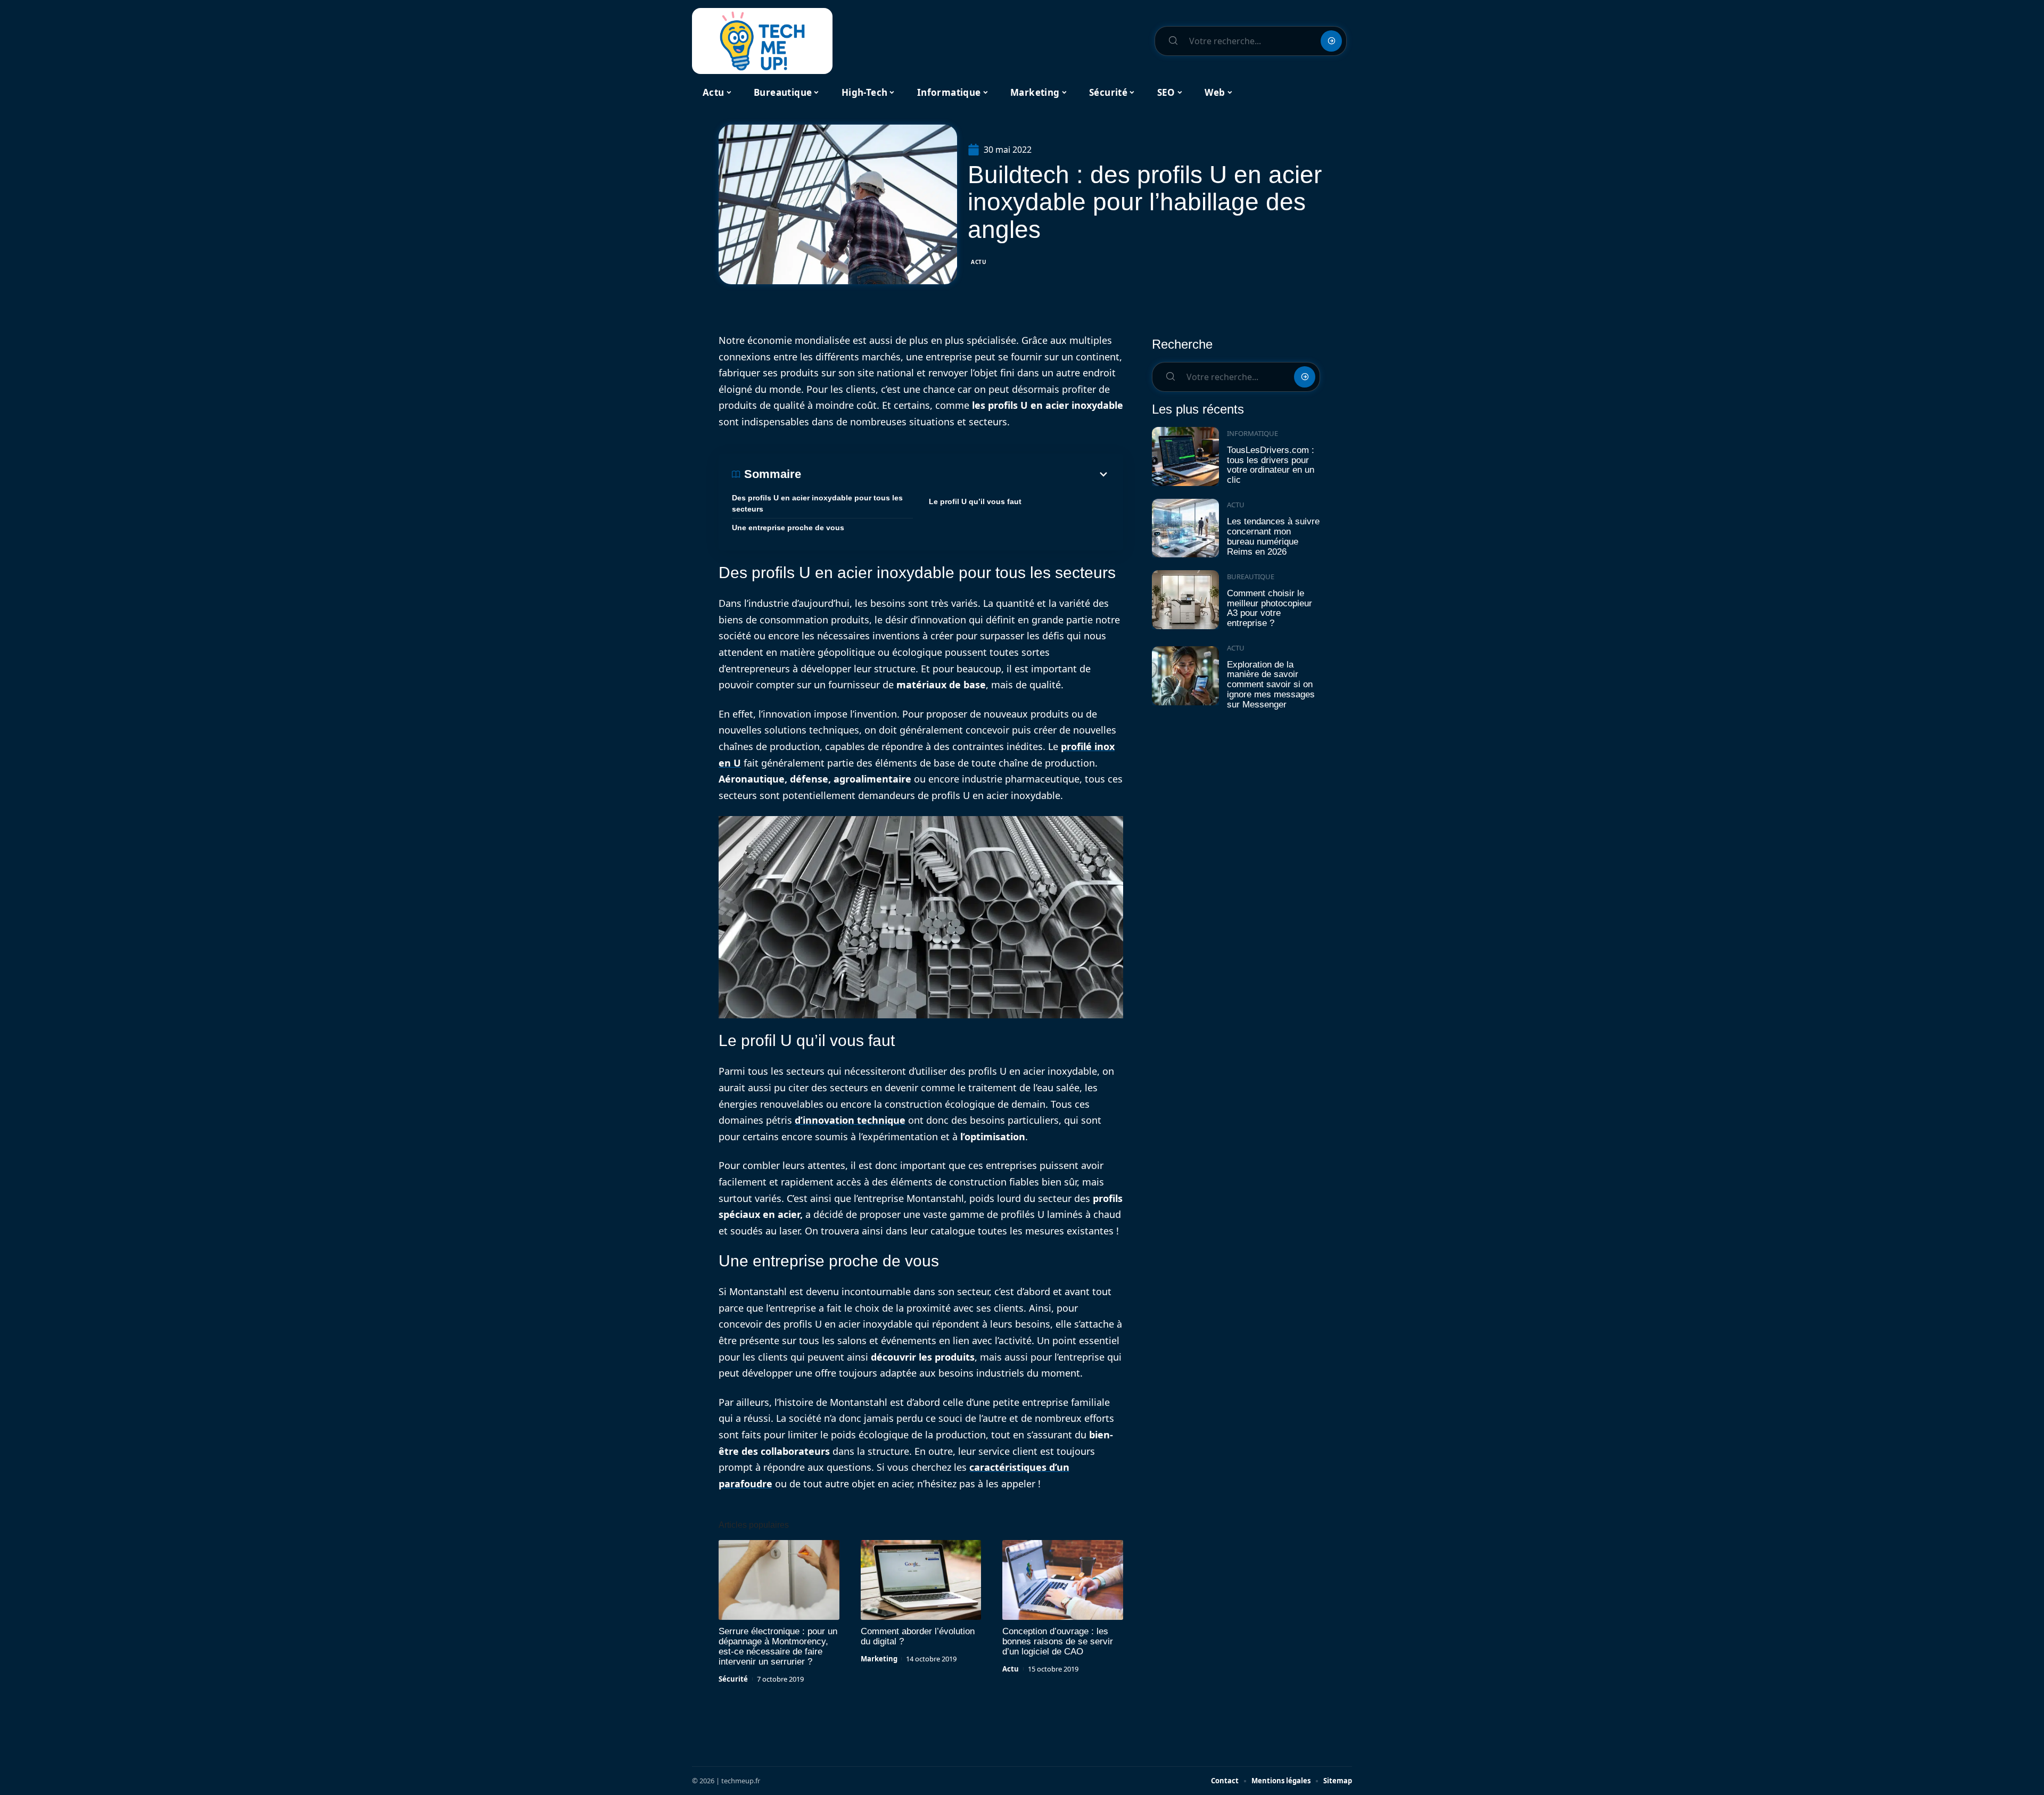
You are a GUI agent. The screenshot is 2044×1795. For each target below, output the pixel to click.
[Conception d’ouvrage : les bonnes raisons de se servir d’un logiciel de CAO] (1063, 1580)
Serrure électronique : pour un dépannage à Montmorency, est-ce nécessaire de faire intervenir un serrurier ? (778, 1646)
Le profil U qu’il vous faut (975, 501)
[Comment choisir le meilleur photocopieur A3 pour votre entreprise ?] (1185, 600)
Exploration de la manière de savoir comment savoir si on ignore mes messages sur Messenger (1271, 685)
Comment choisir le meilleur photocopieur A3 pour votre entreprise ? (1270, 608)
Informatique (1252, 433)
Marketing (879, 1659)
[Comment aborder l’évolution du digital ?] (921, 1580)
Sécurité (733, 1679)
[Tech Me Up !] (762, 41)
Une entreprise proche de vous (788, 528)
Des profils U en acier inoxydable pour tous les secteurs (817, 503)
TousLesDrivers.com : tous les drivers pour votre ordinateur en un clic (1271, 465)
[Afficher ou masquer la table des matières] (955, 474)
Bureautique (1251, 577)
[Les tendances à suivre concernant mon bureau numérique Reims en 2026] (1185, 528)
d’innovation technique (850, 1120)
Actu (979, 262)
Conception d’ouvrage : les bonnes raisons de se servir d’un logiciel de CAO (1058, 1641)
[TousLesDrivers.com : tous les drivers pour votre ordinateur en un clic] (1185, 456)
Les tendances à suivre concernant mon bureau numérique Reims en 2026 (1273, 536)
